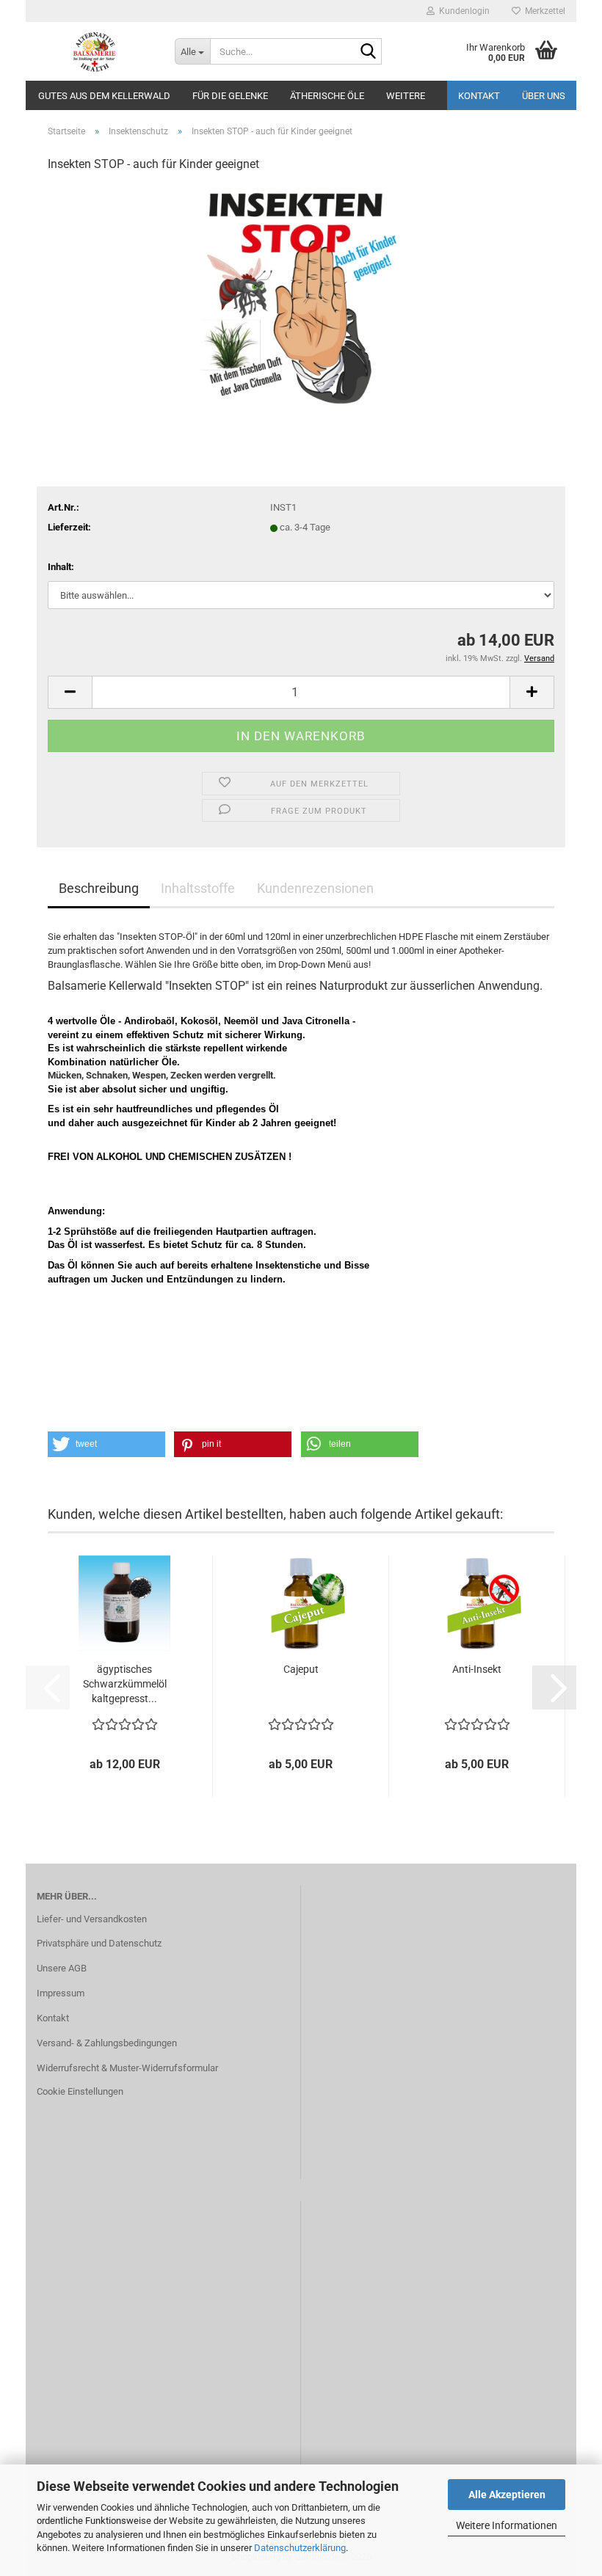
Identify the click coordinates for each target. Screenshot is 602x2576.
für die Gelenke (230, 96)
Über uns (544, 96)
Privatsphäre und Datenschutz (99, 1943)
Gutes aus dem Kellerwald (104, 96)
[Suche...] (368, 52)
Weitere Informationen (507, 2525)
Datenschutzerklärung (300, 2548)
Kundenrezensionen (315, 888)
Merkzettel (543, 11)
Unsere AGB (62, 1968)
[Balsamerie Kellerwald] (95, 51)
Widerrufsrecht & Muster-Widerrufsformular (127, 2068)
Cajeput (301, 1669)
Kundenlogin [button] (462, 11)
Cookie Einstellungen (80, 2091)
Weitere (406, 96)
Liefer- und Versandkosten (92, 1919)
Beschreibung (99, 888)
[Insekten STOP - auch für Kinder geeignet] (301, 295)
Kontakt (479, 96)
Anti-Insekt (477, 1669)
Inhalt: (61, 567)
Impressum (61, 1993)
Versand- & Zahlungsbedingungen (107, 2043)
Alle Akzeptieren (507, 2495)
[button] (70, 692)
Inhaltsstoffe (198, 888)
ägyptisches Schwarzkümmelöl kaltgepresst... (125, 1684)
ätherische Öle (327, 96)
